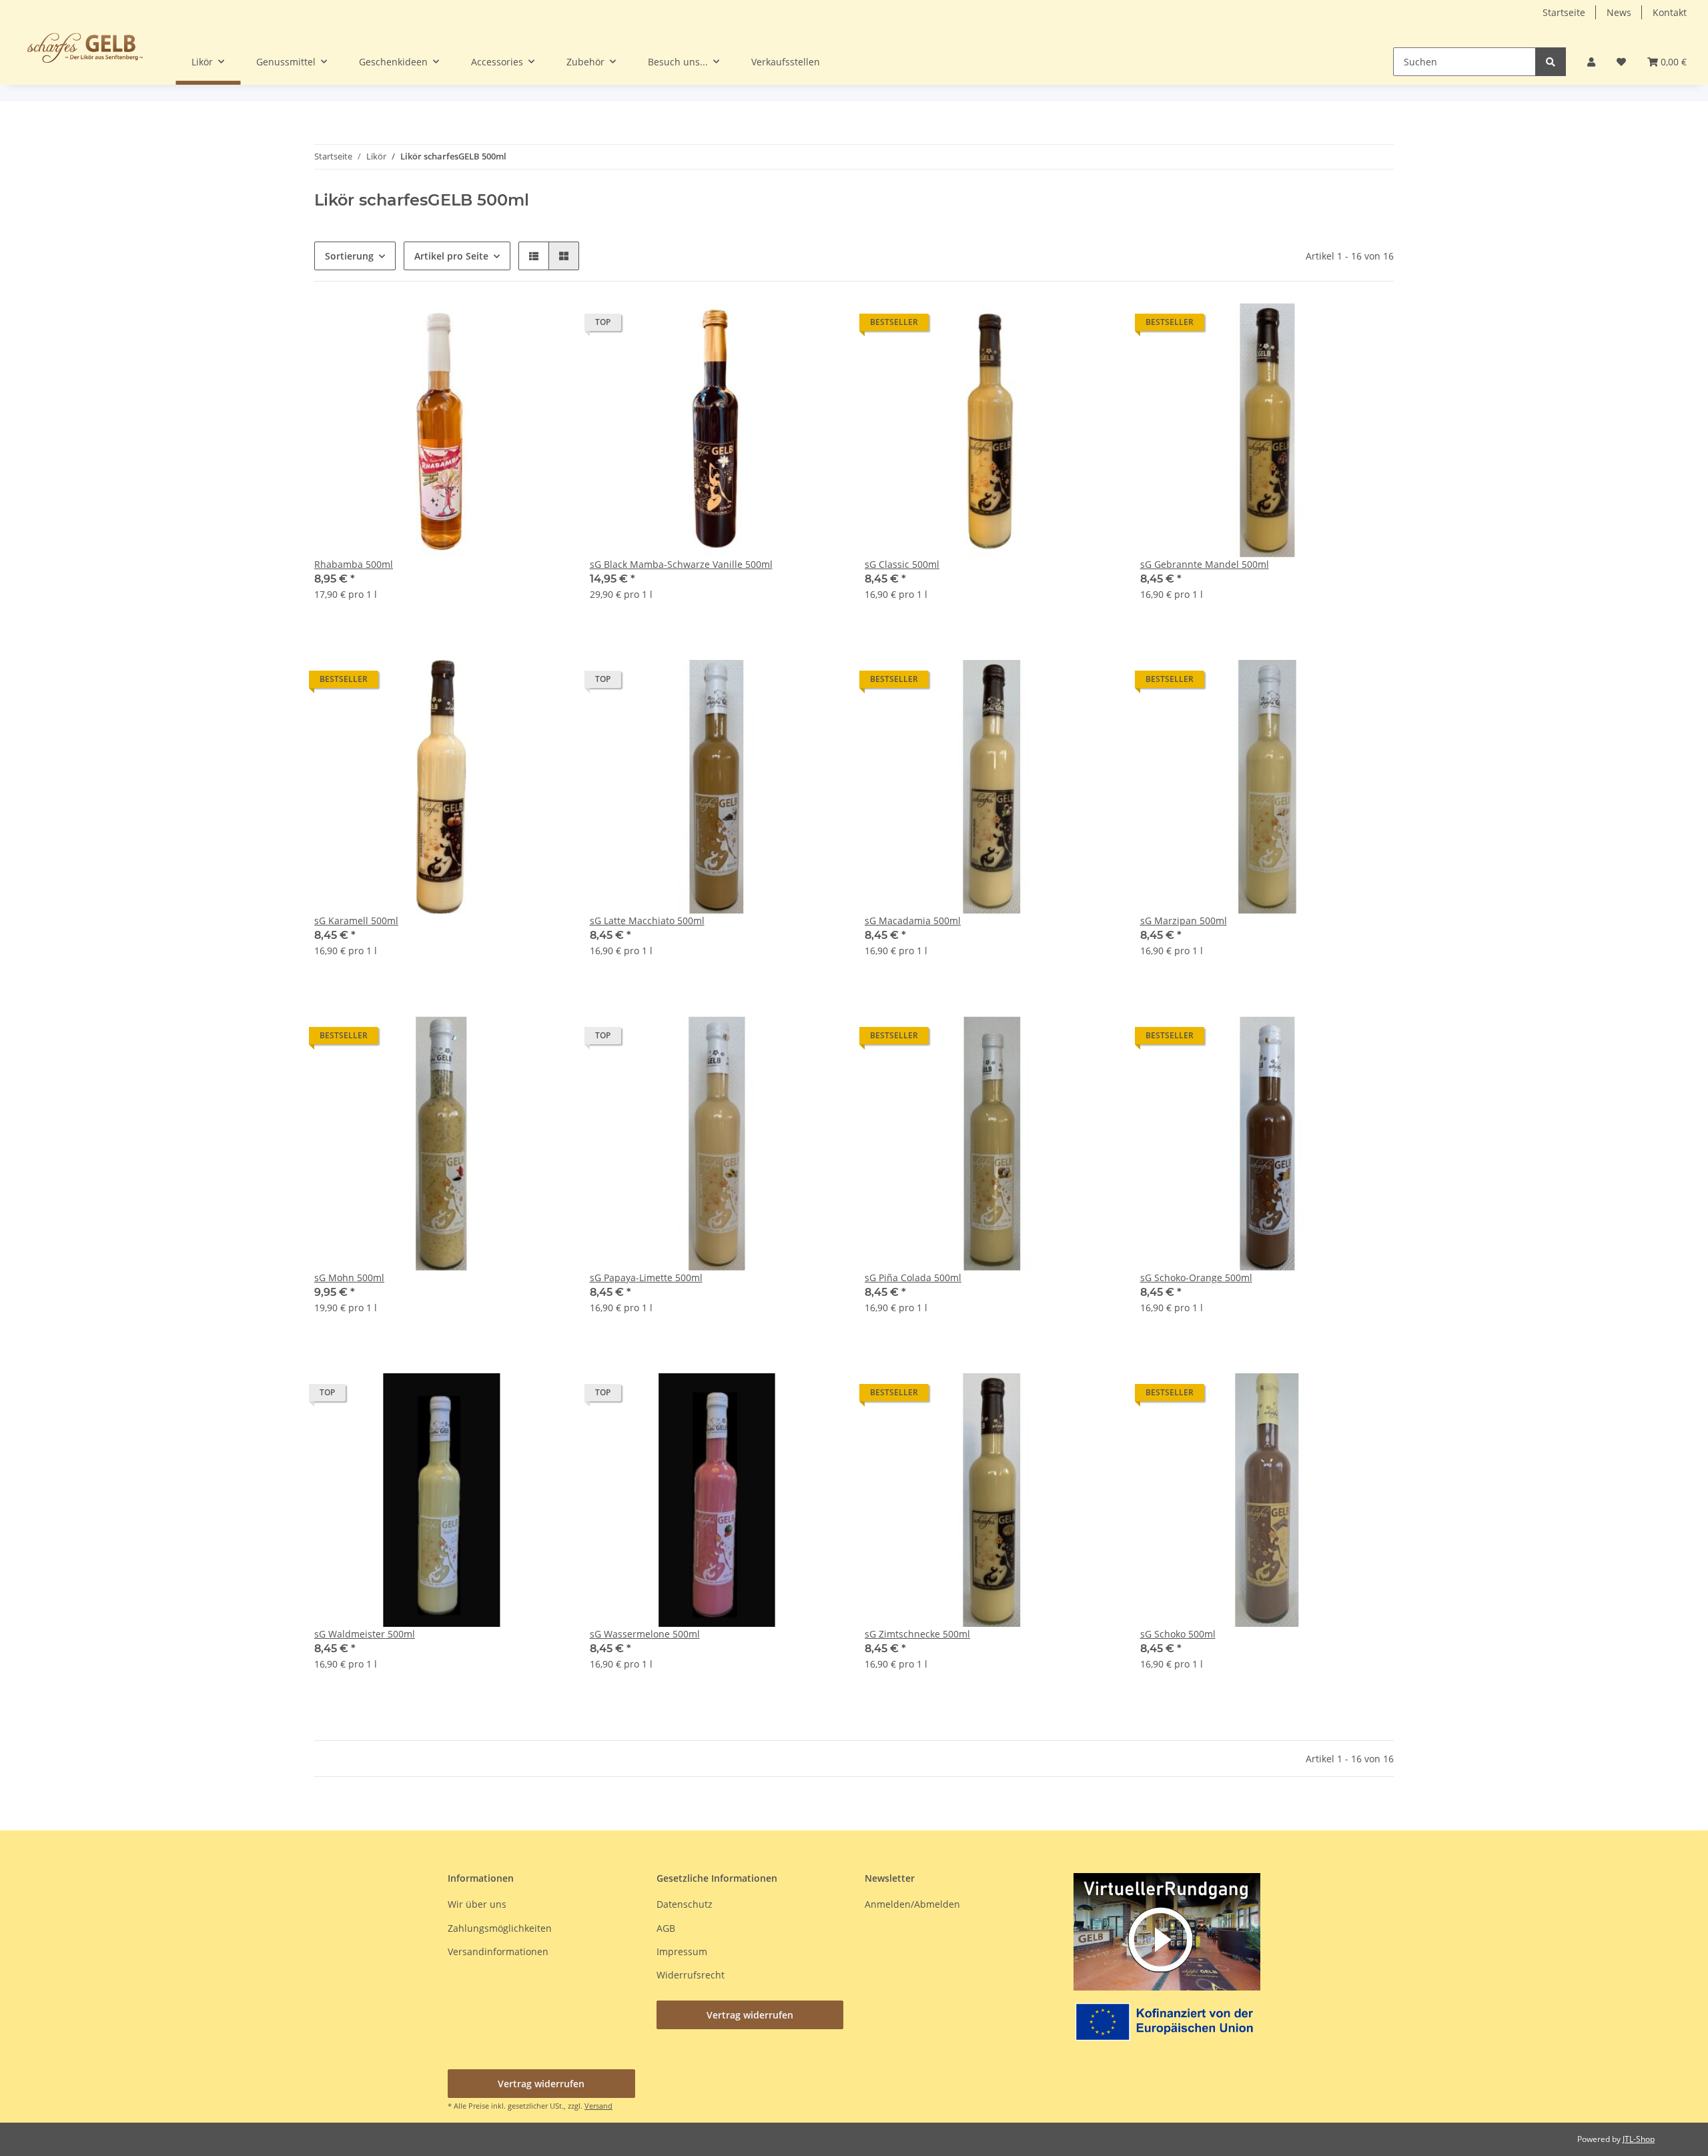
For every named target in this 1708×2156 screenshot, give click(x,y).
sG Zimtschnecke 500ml (917, 1634)
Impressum (682, 1951)
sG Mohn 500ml (349, 1278)
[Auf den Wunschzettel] (546, 326)
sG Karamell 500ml (356, 921)
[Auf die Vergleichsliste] (511, 326)
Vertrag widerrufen (750, 2015)
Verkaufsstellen (786, 62)
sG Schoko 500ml (1178, 1634)
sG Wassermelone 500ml (645, 1634)
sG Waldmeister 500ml (365, 1634)
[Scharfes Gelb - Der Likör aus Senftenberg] (85, 47)
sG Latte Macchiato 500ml (647, 921)
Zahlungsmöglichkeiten (500, 1928)
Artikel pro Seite (451, 256)
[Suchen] (1551, 62)
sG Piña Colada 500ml (913, 1278)
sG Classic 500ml (902, 564)
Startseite (1564, 12)
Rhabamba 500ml (354, 564)
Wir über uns (477, 1904)
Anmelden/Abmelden (912, 1904)
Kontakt (1670, 12)
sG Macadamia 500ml (913, 921)
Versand (598, 2106)
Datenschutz (685, 1904)
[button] (1591, 62)
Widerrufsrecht (691, 1975)
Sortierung (349, 256)
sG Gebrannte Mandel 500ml (1205, 564)
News (1619, 12)
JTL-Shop (1639, 2139)
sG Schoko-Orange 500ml (1196, 1278)
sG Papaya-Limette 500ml (646, 1278)
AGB (666, 1928)
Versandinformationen (498, 1951)
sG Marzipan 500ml (1184, 921)
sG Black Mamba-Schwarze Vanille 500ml (681, 564)
